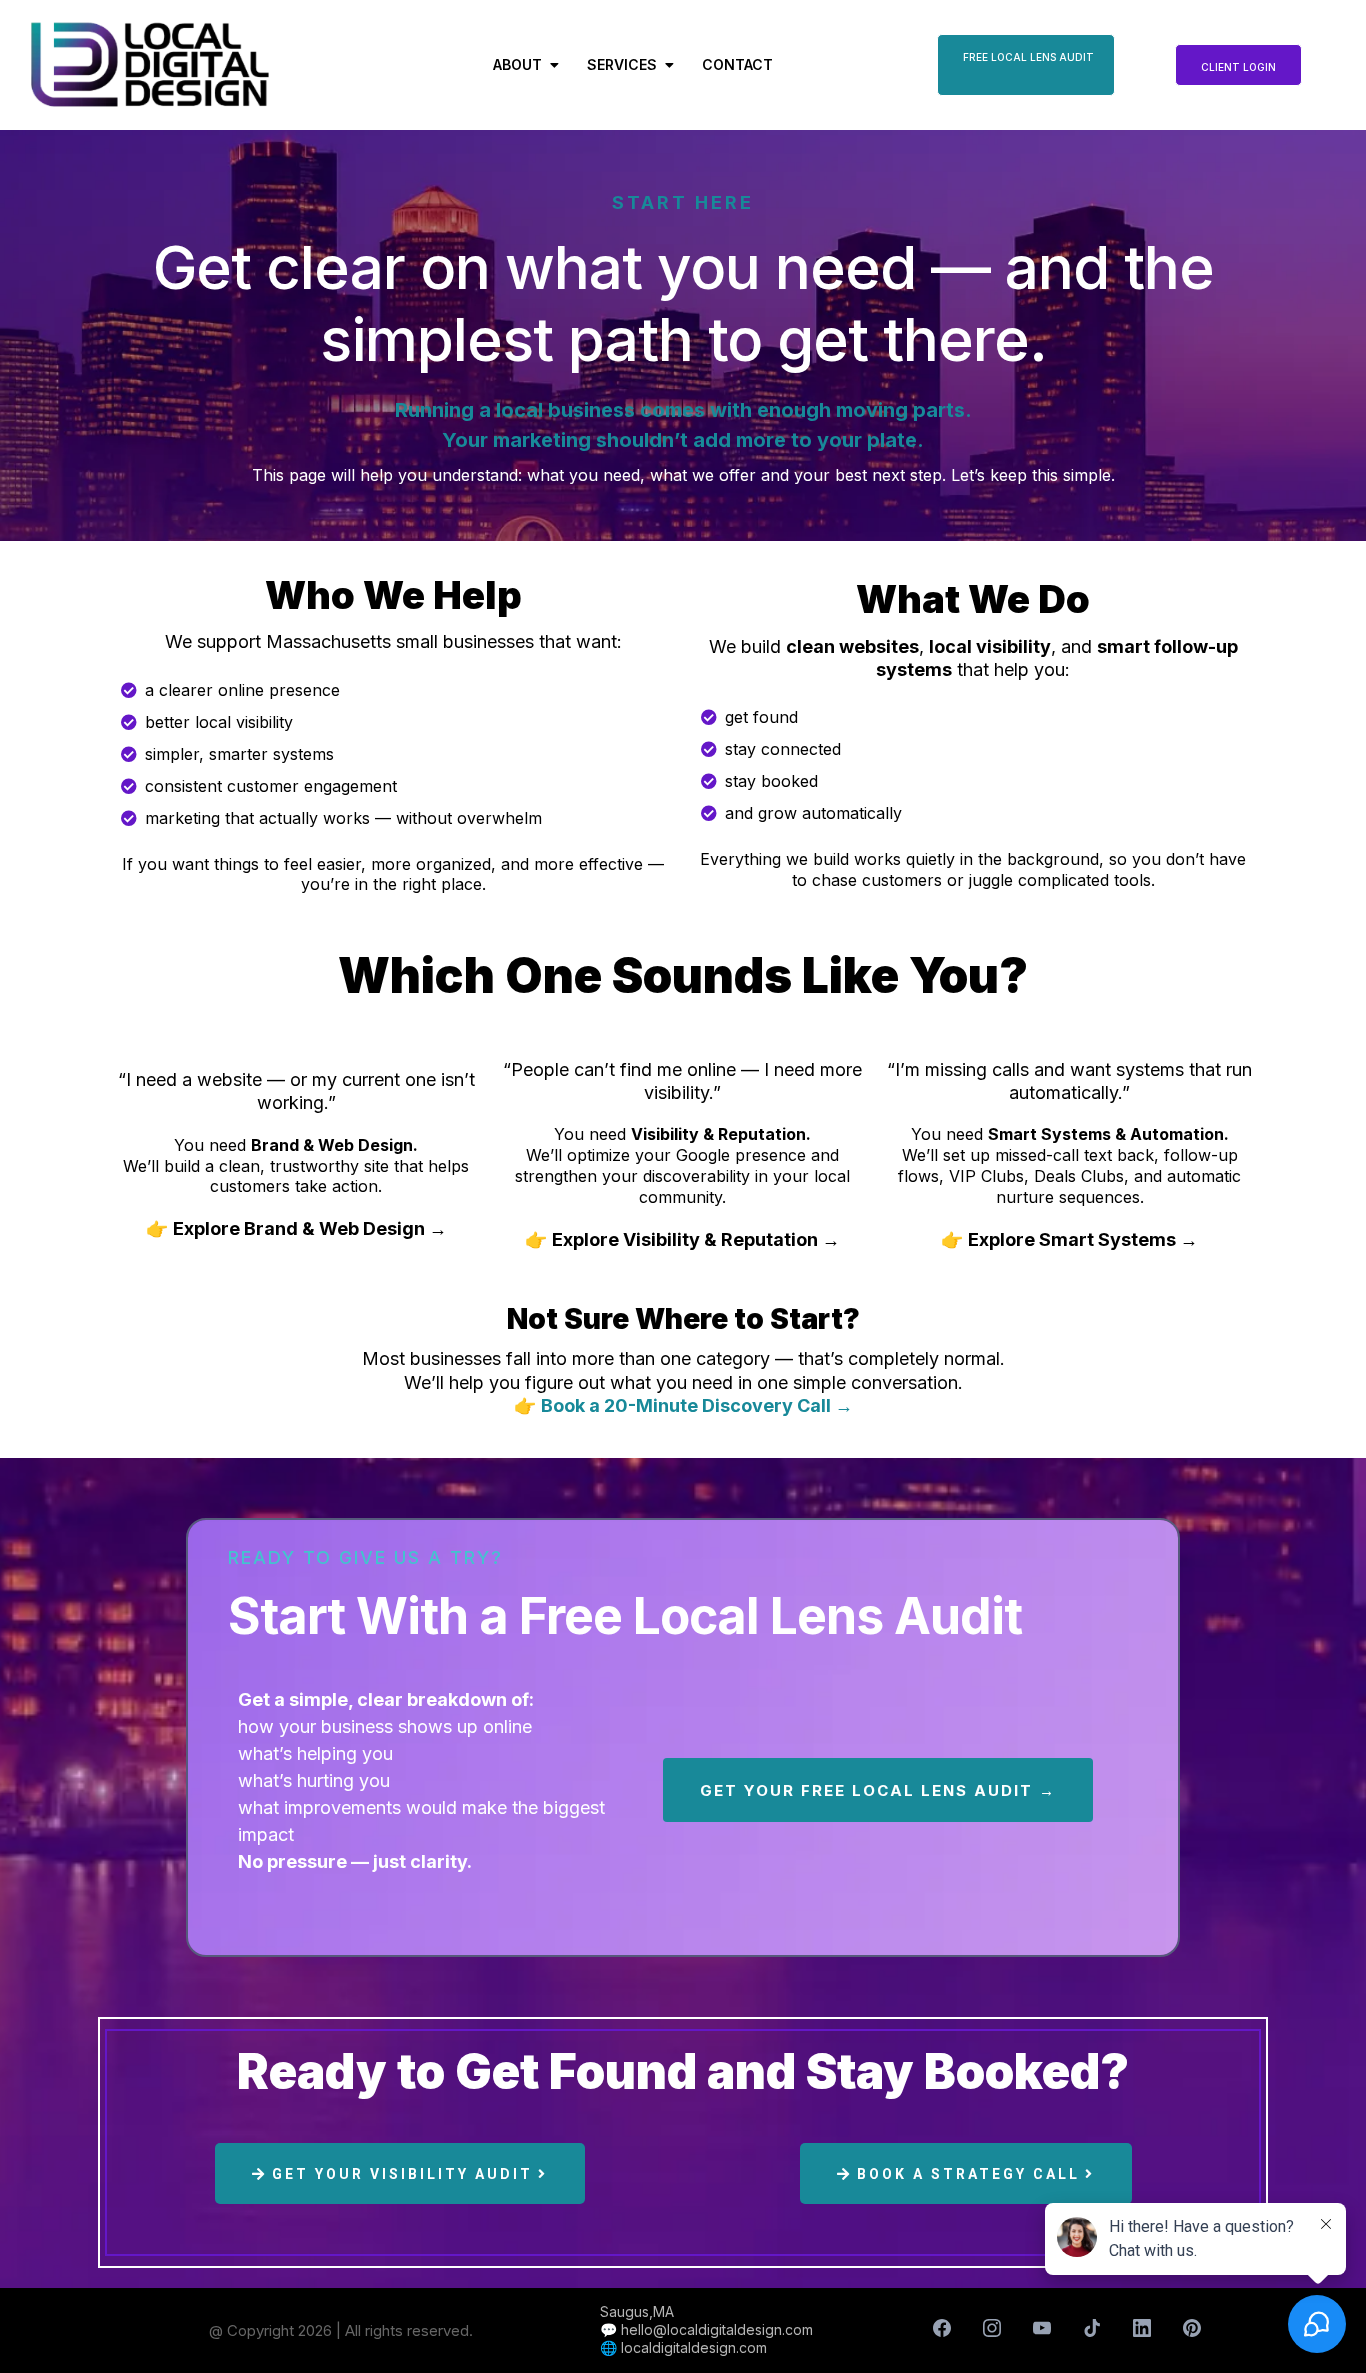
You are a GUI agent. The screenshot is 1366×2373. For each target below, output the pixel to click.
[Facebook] (942, 2328)
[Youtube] (1042, 2328)
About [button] (519, 64)
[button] (667, 64)
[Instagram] (992, 2328)
